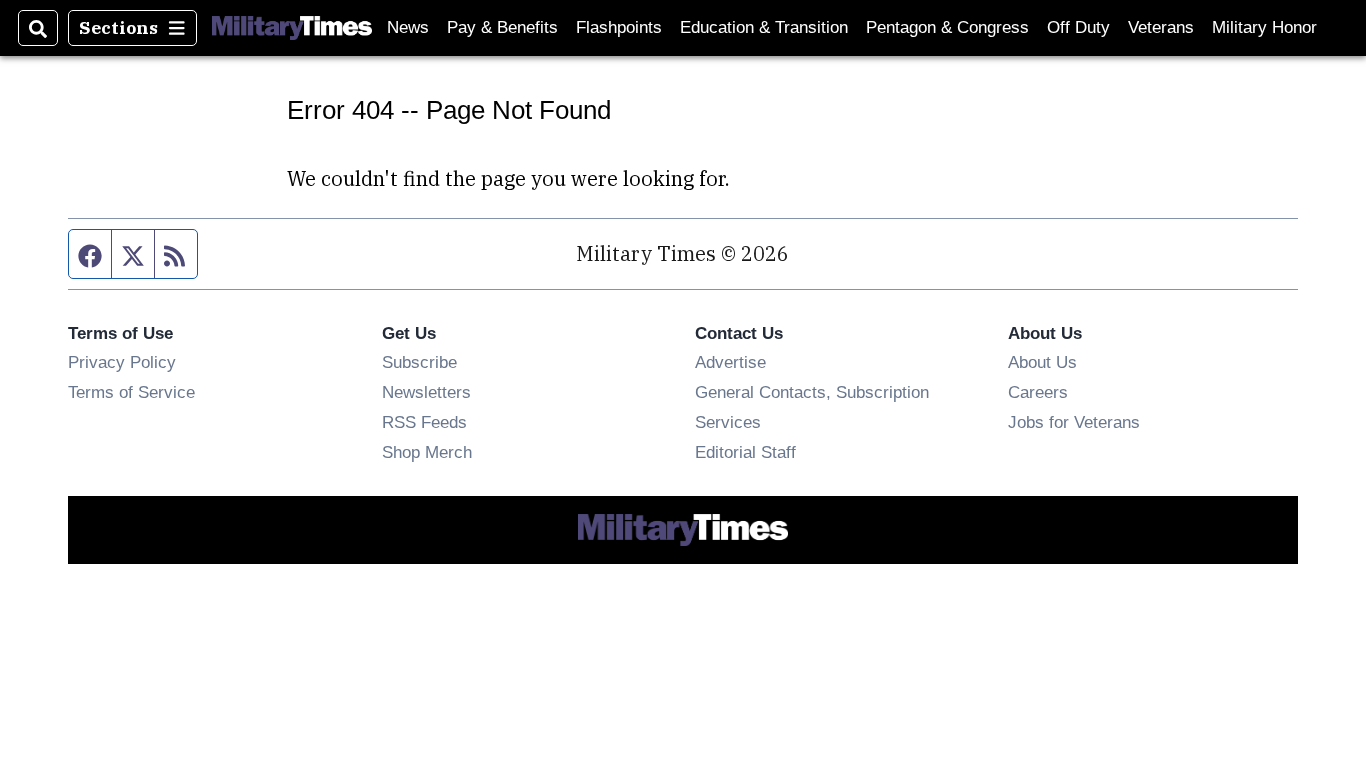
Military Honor (1264, 27)
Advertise (730, 362)
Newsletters (426, 392)
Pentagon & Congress (947, 27)
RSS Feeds (424, 422)
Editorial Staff (745, 452)
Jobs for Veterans (1074, 422)
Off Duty (1078, 27)
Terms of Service (131, 392)
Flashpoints (619, 27)
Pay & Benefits (502, 27)
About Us (1042, 362)
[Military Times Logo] (292, 28)
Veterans (1161, 27)
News (408, 27)
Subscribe (419, 362)
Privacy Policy (122, 362)
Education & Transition (764, 27)
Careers (1038, 392)
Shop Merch (427, 452)
